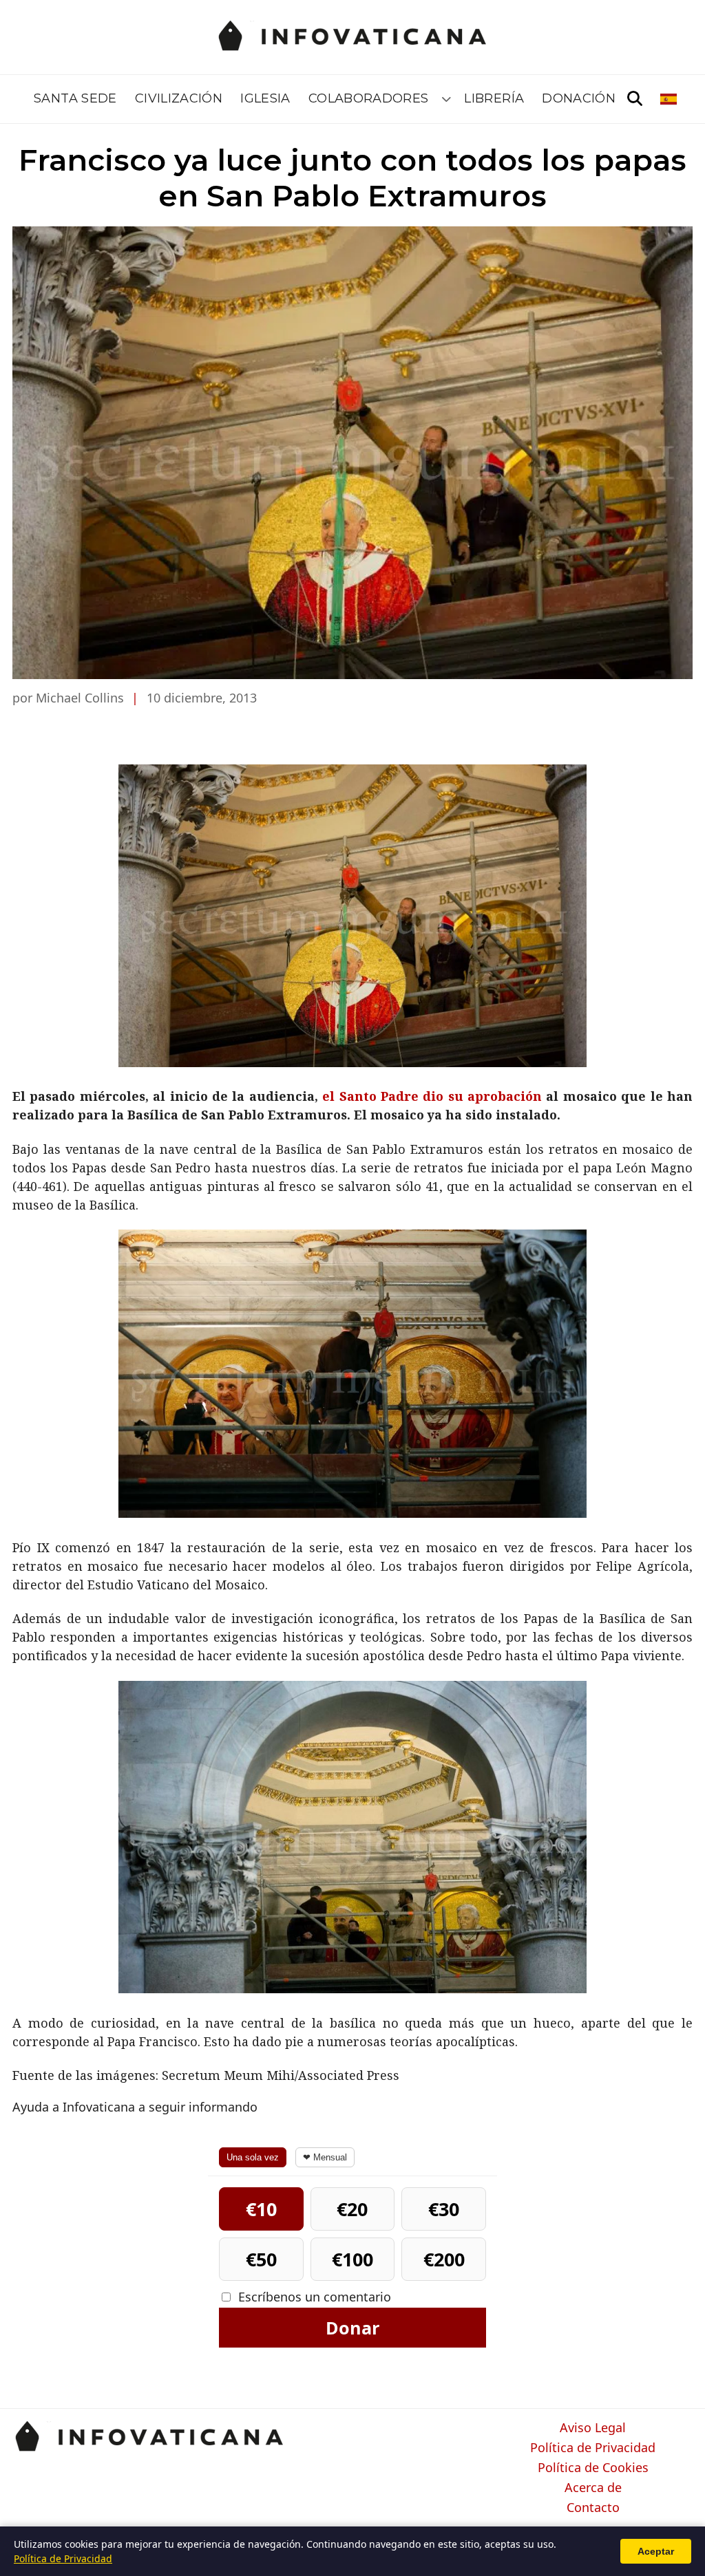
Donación (579, 98)
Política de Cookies (593, 2468)
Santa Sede (75, 98)
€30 (444, 2209)
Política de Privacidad (593, 2448)
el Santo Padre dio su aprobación (432, 1096)
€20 (352, 2209)
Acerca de (593, 2488)
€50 (261, 2259)
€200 (444, 2259)
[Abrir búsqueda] (635, 99)
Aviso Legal (593, 2428)
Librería (494, 98)
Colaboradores (369, 98)
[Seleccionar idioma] (670, 99)
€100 (352, 2259)
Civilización (179, 98)
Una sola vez (253, 2157)
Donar (352, 2328)
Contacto (593, 2508)
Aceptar (656, 2551)
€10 (261, 2209)
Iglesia (265, 98)
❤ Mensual (325, 2157)
